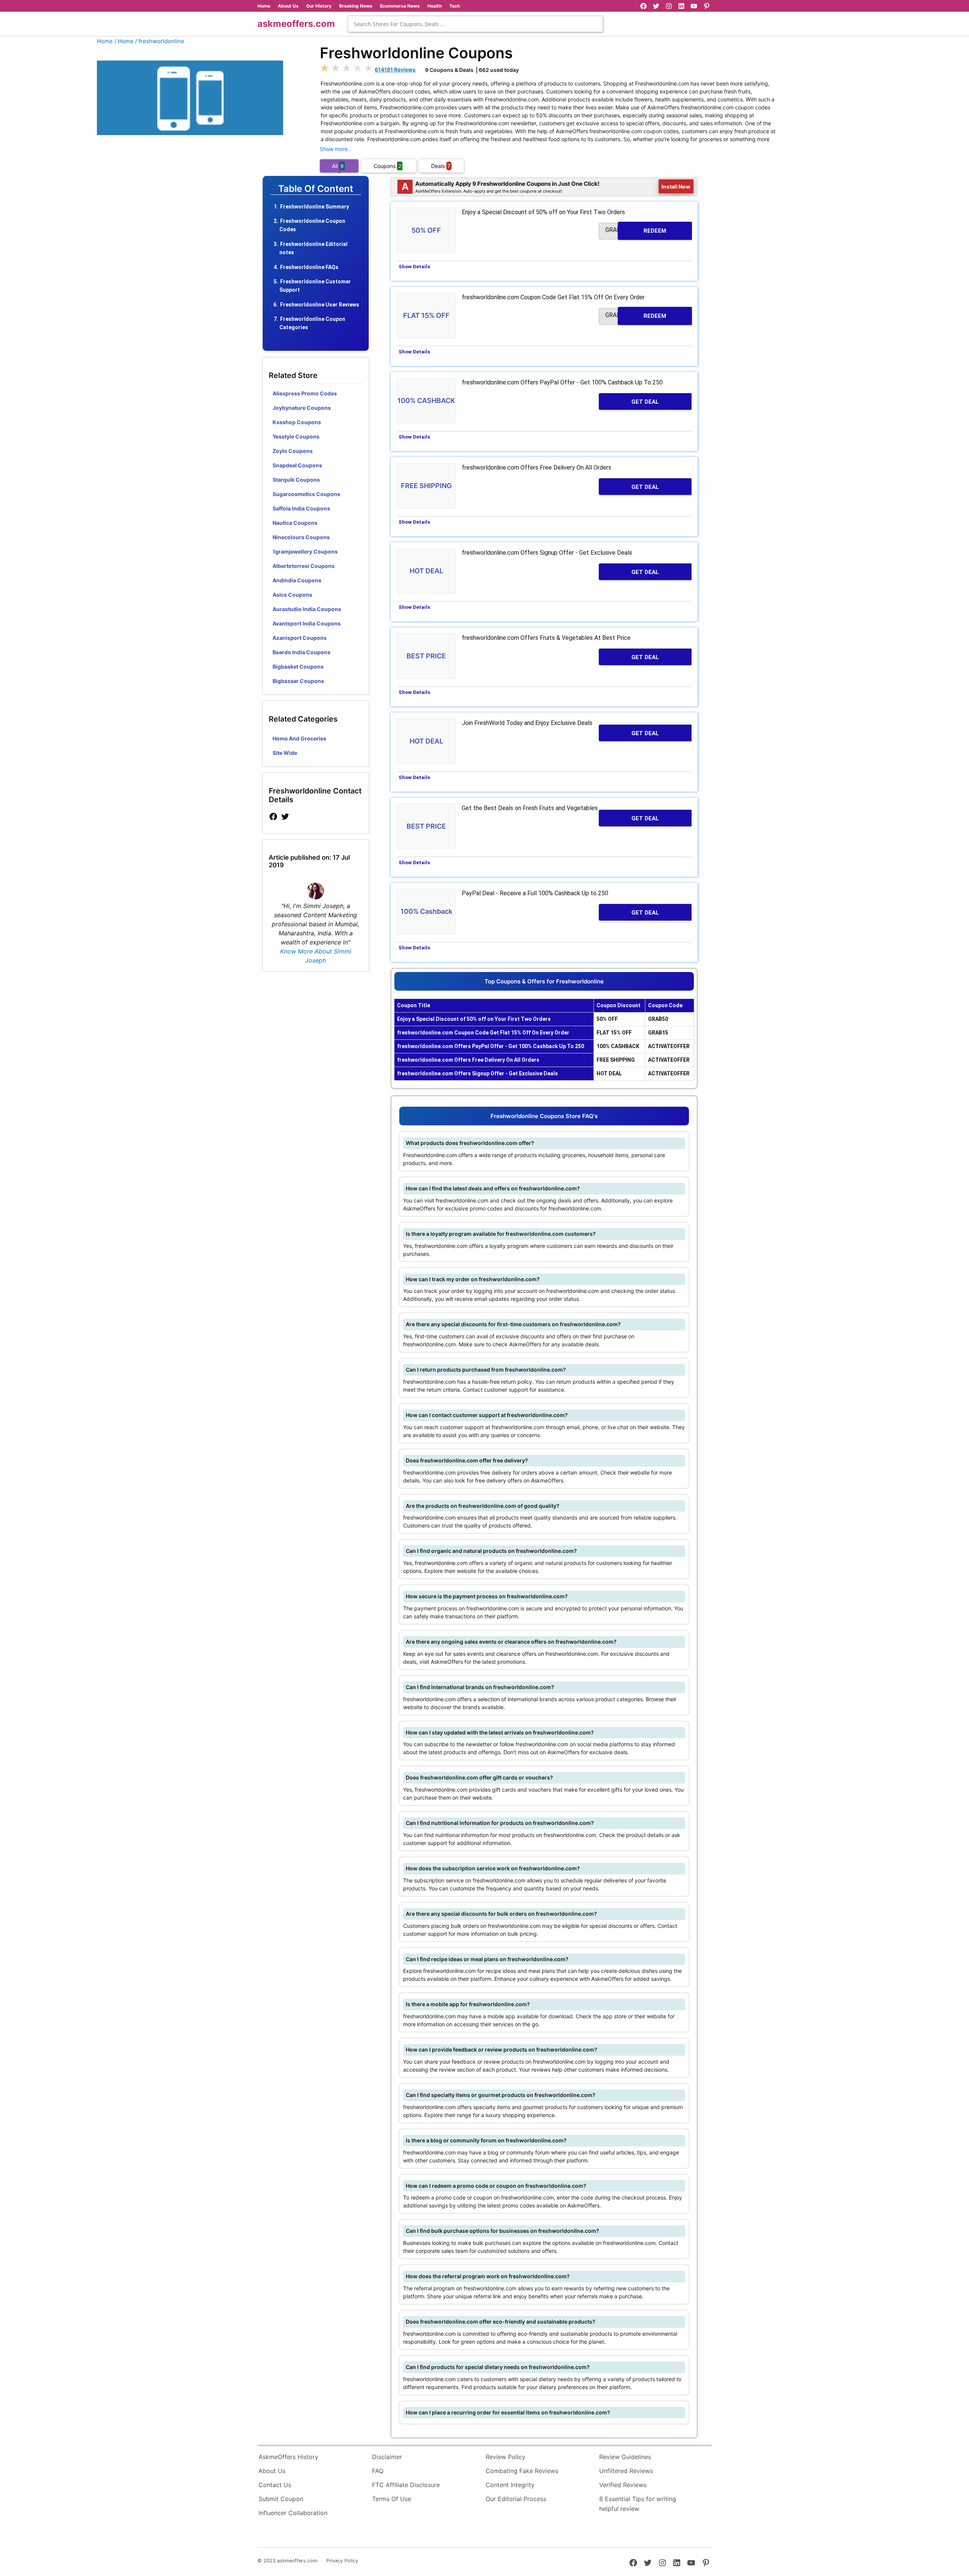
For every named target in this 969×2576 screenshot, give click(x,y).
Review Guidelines (625, 2457)
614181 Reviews (395, 69)
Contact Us (275, 2485)
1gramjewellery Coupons (305, 551)
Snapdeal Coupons (297, 465)
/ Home (124, 41)
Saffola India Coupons (301, 508)
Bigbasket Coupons (298, 667)
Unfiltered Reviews (626, 2471)
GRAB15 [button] (636, 315)
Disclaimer (387, 2457)
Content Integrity (510, 2485)
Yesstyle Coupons (296, 436)
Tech (455, 6)
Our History (319, 6)
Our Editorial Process (516, 2499)
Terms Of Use (392, 2499)
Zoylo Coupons (293, 451)
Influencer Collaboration (293, 2513)
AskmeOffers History (288, 2457)
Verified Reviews (623, 2485)
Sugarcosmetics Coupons (306, 494)
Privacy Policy (342, 2561)
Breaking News (356, 6)
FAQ (378, 2471)
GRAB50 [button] (636, 230)
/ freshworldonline (160, 41)
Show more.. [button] (335, 149)
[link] (273, 817)
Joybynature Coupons (302, 408)
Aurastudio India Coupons (307, 609)
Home (264, 6)
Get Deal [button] (645, 402)
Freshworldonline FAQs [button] (309, 267)
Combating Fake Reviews (522, 2471)
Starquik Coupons (296, 480)
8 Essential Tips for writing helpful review (638, 2504)
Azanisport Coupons (300, 638)
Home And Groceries (299, 738)
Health (435, 6)
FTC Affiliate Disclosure (406, 2485)
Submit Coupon (281, 2499)
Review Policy (506, 2457)
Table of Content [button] (316, 189)
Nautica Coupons (295, 523)
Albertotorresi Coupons (304, 566)
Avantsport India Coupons (307, 623)
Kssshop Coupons (297, 422)
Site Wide (285, 753)
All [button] (338, 166)
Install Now (676, 186)
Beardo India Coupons (301, 652)
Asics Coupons (292, 595)
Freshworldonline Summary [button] (315, 207)
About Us (288, 6)
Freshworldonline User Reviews (320, 305)
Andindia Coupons (297, 580)
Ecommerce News (400, 6)
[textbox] (475, 24)
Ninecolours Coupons (301, 537)
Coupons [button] (387, 166)
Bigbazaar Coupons (298, 681)
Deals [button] (441, 166)
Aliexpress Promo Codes (305, 393)
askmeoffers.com (296, 24)
